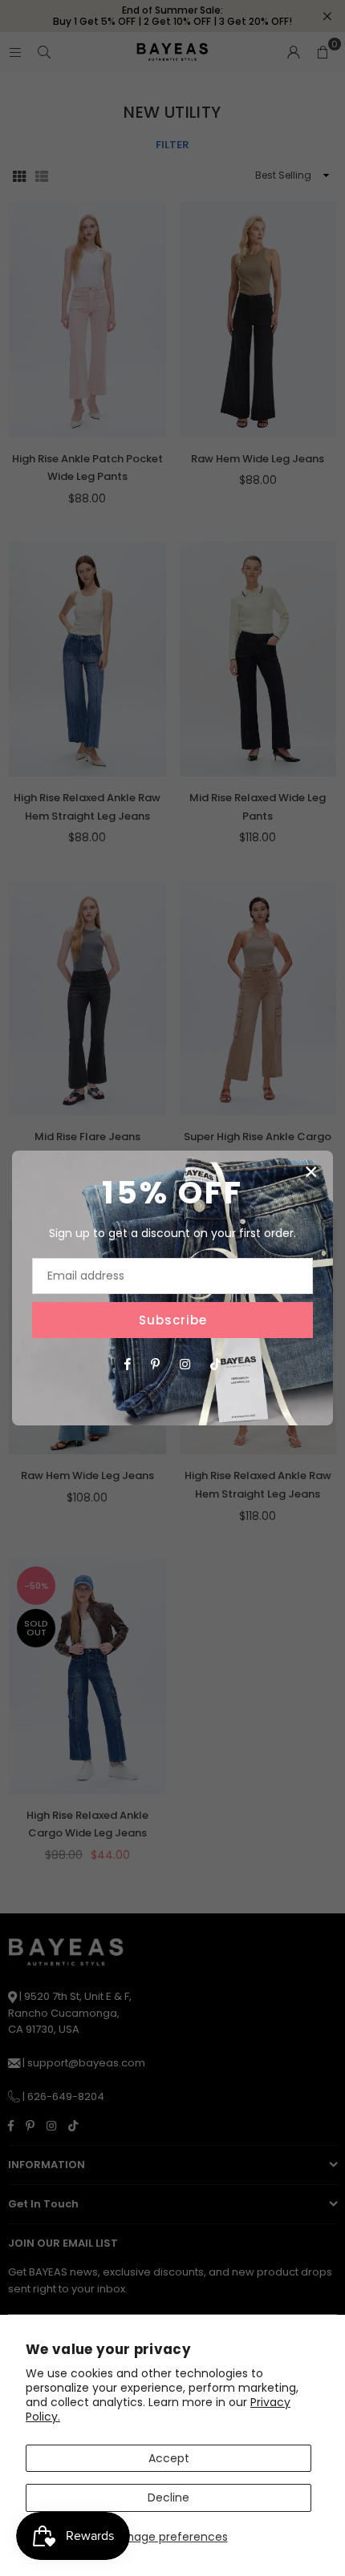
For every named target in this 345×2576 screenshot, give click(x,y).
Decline (168, 2497)
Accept (169, 2458)
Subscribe (173, 1320)
